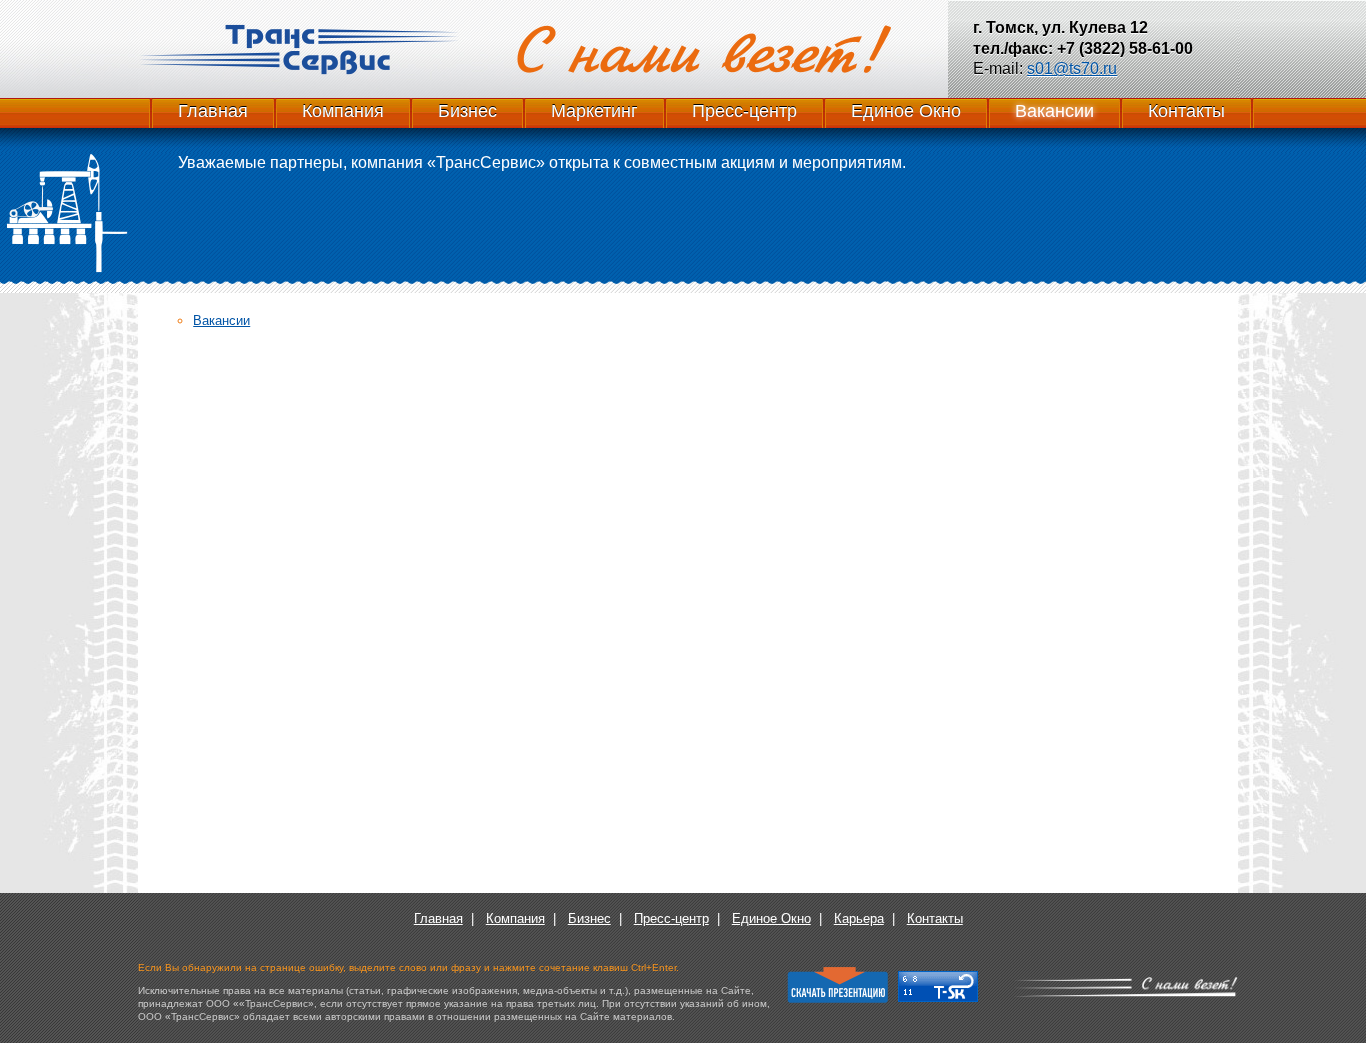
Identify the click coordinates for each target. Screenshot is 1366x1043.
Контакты (1186, 111)
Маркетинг (594, 111)
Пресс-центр (744, 111)
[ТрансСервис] (298, 49)
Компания (343, 111)
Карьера (859, 918)
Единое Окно (906, 111)
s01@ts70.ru (1072, 68)
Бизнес (467, 111)
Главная (213, 111)
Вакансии (1054, 111)
